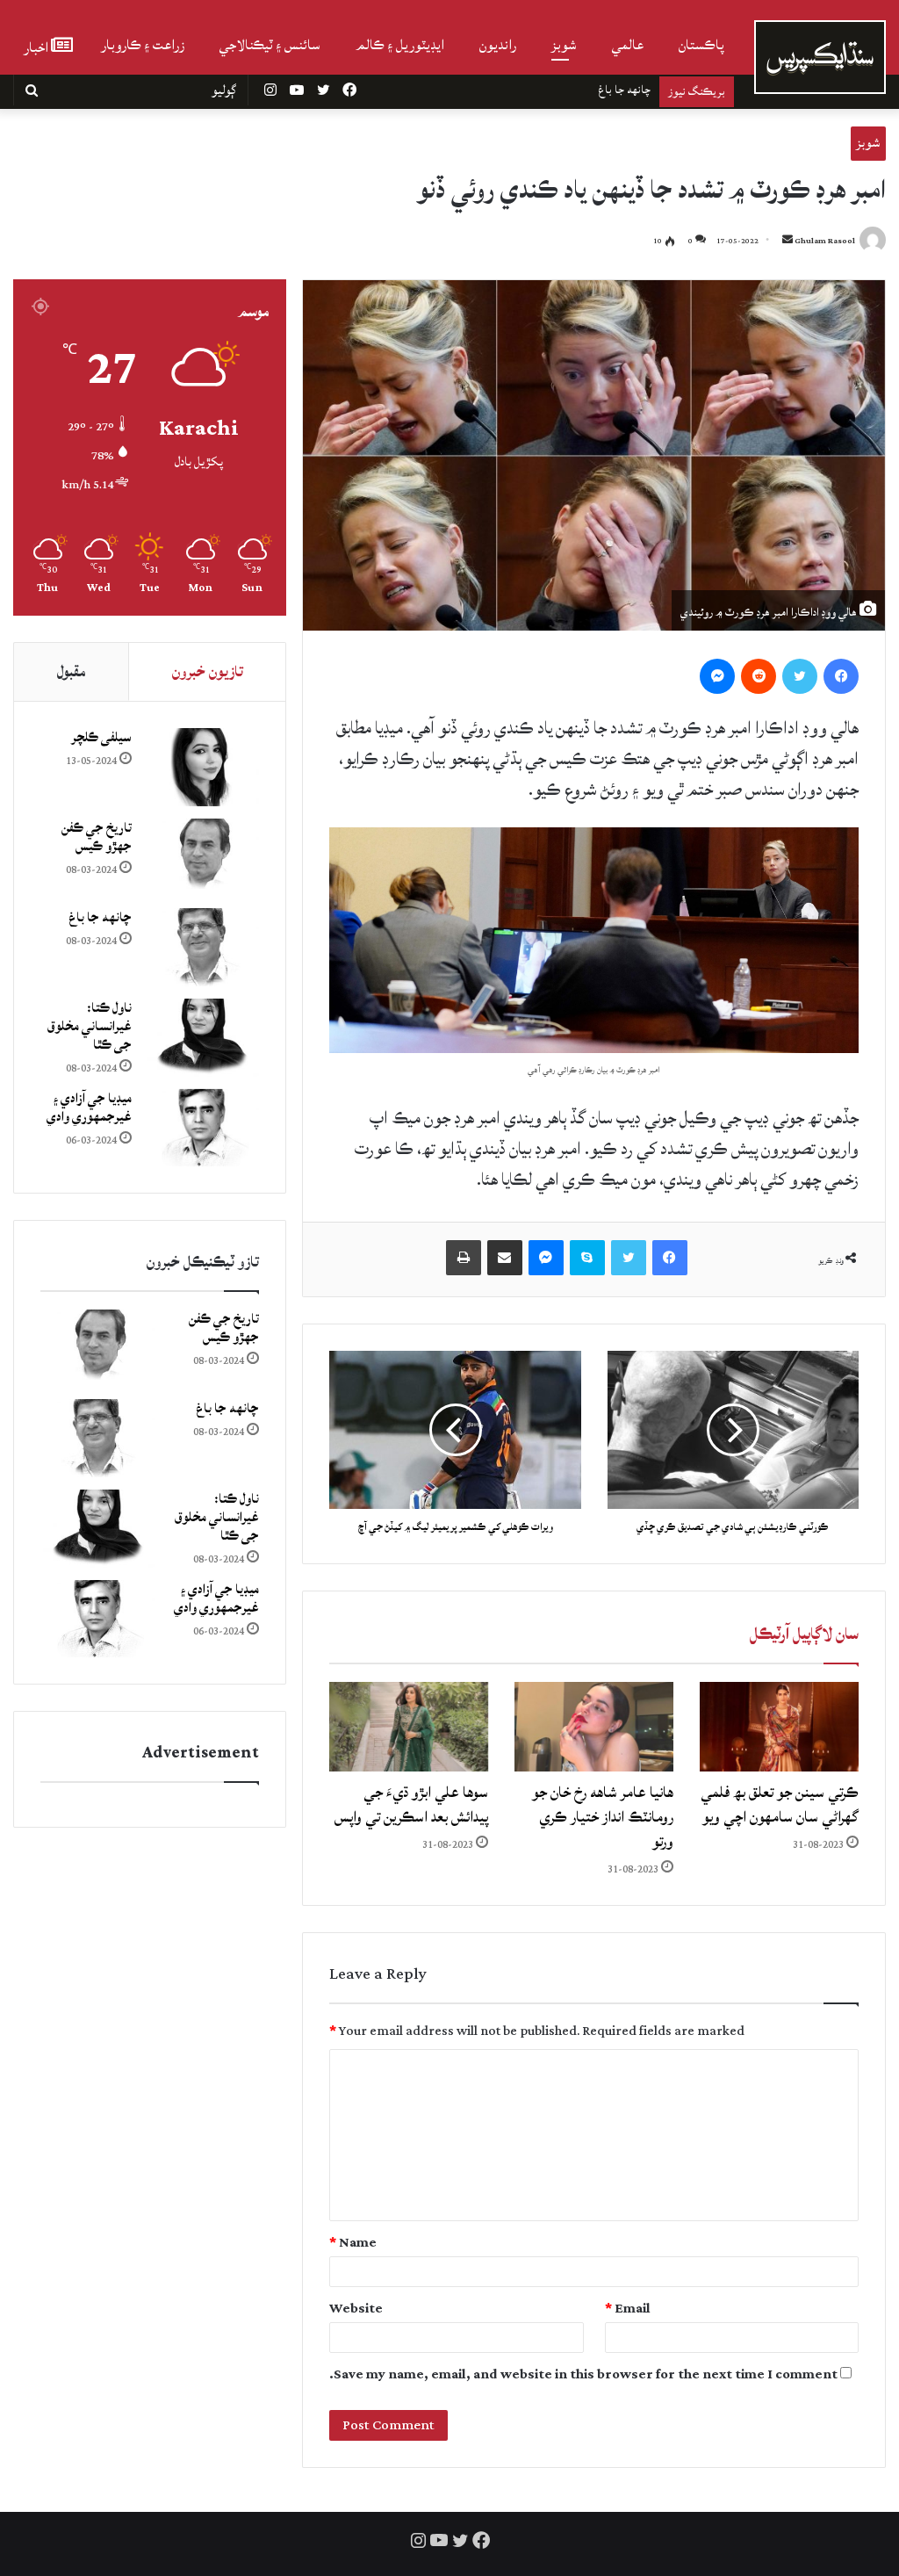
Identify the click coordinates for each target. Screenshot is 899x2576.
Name (353, 2243)
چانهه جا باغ (100, 917)
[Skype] (587, 1258)
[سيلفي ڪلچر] (202, 767)
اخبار (37, 46)
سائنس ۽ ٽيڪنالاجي (270, 45)
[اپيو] (464, 1258)
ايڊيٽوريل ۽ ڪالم (400, 45)
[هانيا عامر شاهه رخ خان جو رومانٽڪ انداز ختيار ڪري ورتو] (594, 1727)
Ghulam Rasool (825, 241)
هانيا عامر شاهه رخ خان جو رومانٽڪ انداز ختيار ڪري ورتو (603, 1817)
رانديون (498, 45)
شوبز (564, 45)
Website (356, 2309)
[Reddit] (759, 676)
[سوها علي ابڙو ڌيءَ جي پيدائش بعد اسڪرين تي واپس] (409, 1727)
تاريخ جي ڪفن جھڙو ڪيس (97, 837)
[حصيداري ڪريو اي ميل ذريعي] (505, 1258)
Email (628, 2309)
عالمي (628, 45)
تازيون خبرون (208, 671)
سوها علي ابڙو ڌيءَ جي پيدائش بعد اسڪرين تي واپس (411, 1804)
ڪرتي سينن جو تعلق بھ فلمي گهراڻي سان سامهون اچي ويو (780, 1804)
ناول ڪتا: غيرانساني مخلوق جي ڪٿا (574, 90)
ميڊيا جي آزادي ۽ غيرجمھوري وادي (89, 1108)
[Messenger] (717, 676)
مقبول (71, 671)
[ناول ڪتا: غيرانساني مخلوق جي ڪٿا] (202, 1038)
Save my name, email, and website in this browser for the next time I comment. (583, 2374)
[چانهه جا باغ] (202, 947)
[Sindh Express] (820, 57)
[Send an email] (788, 241)
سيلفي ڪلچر (101, 737)
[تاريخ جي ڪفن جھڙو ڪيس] (202, 858)
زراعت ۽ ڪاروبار (143, 45)
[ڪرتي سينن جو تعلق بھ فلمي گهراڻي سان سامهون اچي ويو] (779, 1727)
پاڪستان (701, 45)
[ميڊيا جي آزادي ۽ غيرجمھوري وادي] (202, 1128)
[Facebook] (841, 676)
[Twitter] (800, 676)
